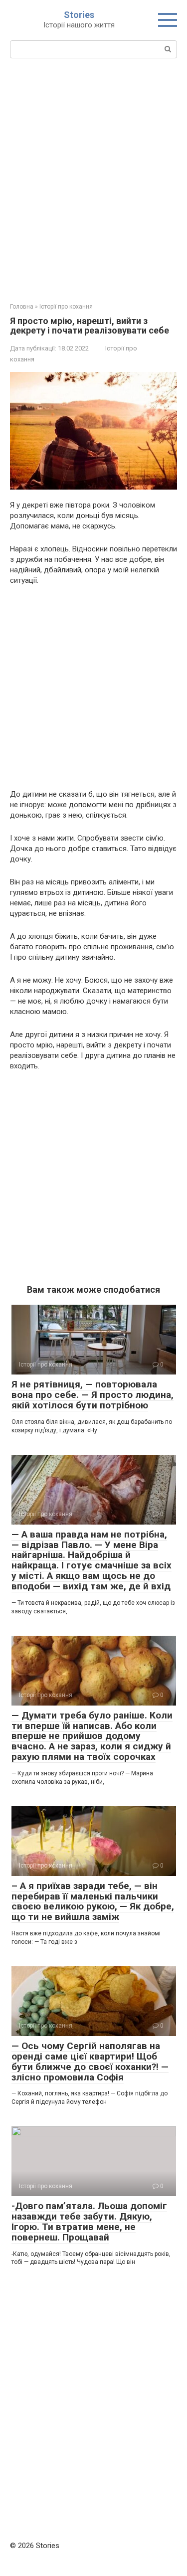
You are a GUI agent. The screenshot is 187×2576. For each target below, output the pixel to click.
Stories (79, 15)
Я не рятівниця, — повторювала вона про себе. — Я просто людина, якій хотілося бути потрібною (93, 1395)
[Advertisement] (93, 179)
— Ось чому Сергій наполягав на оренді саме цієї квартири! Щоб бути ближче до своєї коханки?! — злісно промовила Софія (90, 2061)
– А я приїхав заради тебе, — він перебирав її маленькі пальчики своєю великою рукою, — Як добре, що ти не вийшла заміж (93, 1901)
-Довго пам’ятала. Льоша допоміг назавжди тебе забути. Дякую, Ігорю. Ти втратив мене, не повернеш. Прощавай (89, 2222)
